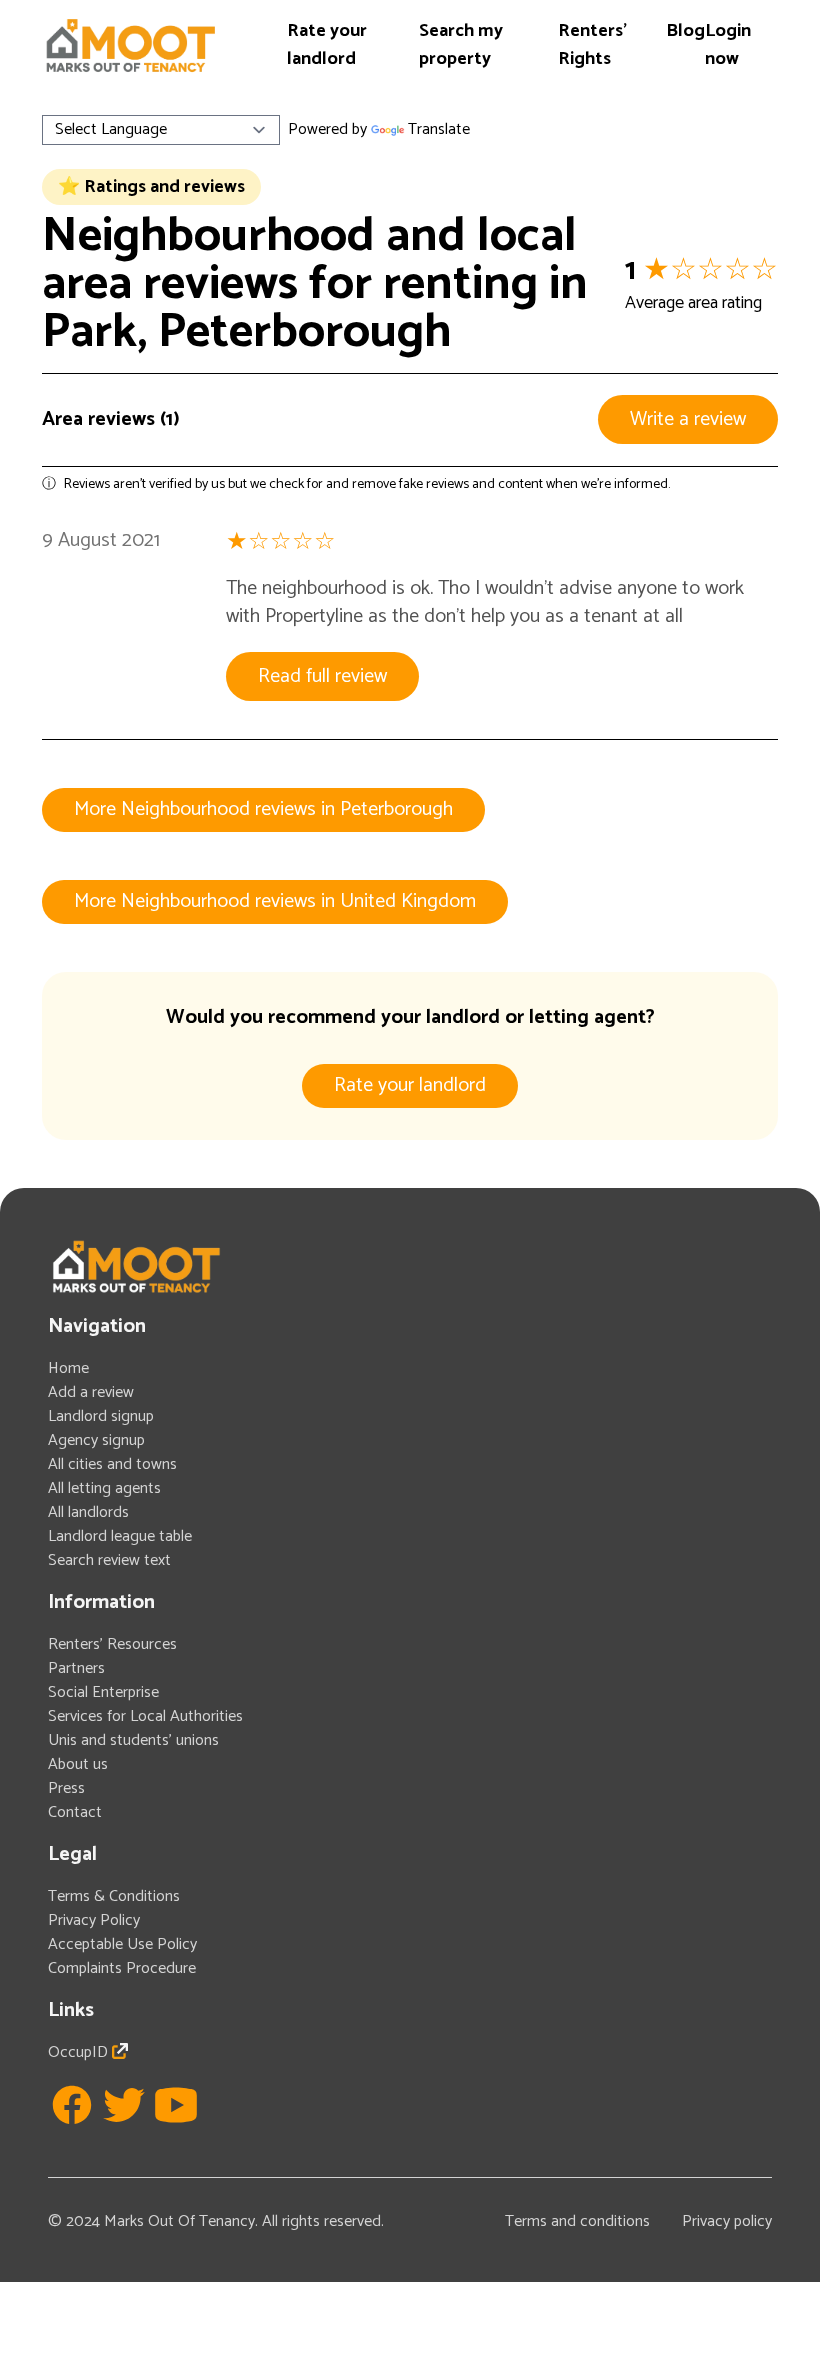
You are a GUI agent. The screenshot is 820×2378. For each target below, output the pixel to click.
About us (78, 1764)
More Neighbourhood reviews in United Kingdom (275, 901)
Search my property (461, 45)
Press (66, 1788)
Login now (728, 45)
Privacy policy (727, 2221)
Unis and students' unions (133, 1740)
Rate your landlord (327, 45)
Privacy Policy (94, 1920)
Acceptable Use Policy (122, 1944)
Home (68, 1368)
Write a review (688, 419)
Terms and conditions (577, 2221)
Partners (76, 1668)
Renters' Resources (112, 1644)
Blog (685, 31)
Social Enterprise (103, 1692)
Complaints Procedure (122, 1968)
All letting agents (104, 1488)
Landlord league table (120, 1536)
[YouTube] (176, 2105)
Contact (75, 1812)
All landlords (88, 1512)
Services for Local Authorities (145, 1716)
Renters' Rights (592, 45)
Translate (439, 129)
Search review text (109, 1560)
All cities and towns (112, 1464)
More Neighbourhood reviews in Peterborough (263, 809)
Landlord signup (101, 1416)
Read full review (322, 676)
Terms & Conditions (114, 1896)
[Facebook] (72, 2105)
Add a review (91, 1392)
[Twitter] (124, 2105)
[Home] (130, 45)
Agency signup (96, 1440)
